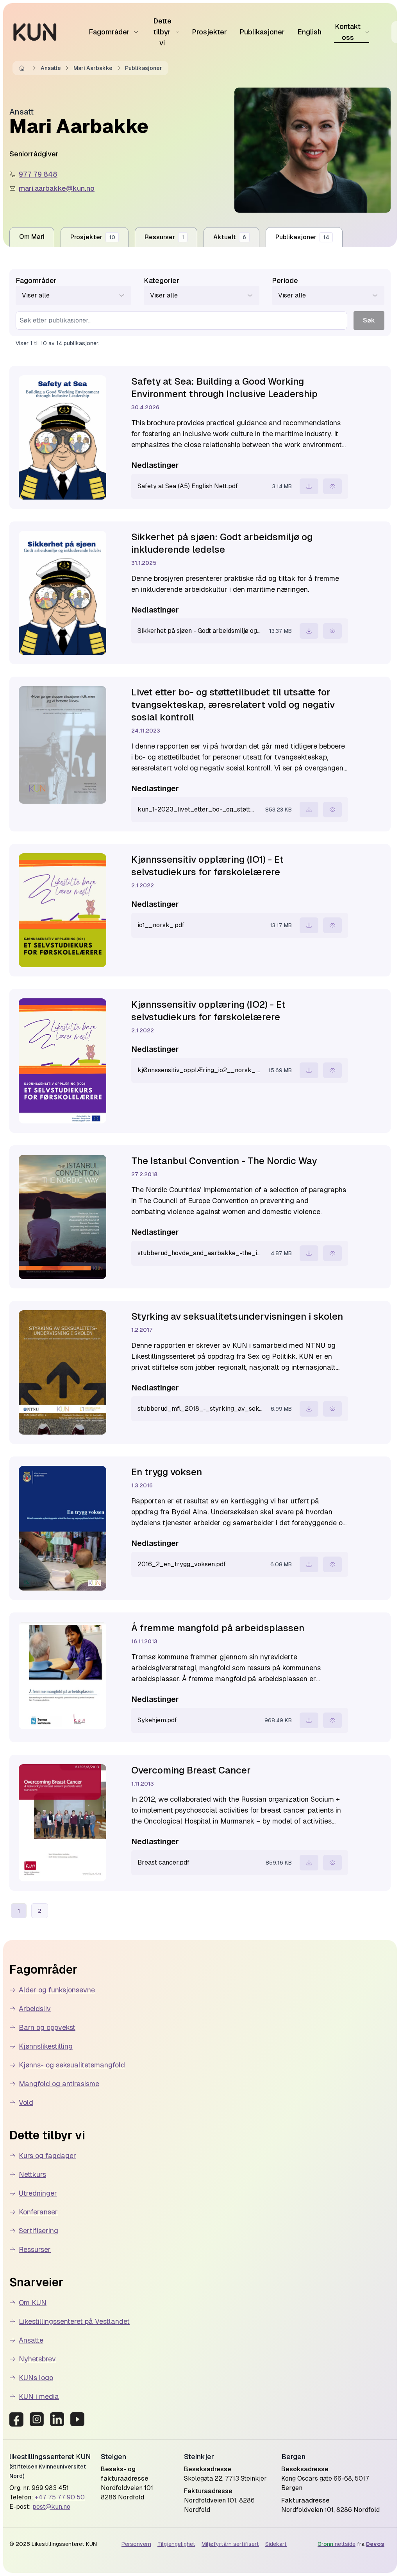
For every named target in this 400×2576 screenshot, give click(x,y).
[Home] (23, 68)
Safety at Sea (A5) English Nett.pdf (188, 486)
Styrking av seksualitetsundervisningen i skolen (237, 1316)
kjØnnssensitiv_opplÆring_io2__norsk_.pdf (199, 1070)
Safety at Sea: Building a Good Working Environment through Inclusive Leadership (224, 388)
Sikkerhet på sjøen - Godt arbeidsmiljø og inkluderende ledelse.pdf (199, 631)
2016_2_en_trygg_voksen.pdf (182, 1564)
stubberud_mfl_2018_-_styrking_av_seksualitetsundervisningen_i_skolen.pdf (200, 1409)
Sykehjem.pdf (157, 1720)
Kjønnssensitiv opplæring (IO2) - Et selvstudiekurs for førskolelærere (208, 1011)
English (309, 32)
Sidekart (276, 2544)
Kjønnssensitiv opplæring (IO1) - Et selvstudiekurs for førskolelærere (207, 866)
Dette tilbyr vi (162, 32)
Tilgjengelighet (176, 2544)
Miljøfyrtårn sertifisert (230, 2544)
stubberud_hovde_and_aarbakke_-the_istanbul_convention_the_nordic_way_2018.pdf (200, 1253)
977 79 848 (38, 174)
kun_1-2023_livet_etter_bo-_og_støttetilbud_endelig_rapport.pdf (197, 809)
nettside (337, 2544)
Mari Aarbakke (93, 68)
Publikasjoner (262, 32)
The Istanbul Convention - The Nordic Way (224, 1161)
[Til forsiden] (35, 32)
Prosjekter (209, 32)
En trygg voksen (167, 1472)
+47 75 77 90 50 (60, 2497)
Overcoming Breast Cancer (191, 1770)
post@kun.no (51, 2507)
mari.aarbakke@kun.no (57, 188)
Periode (285, 280)
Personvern (136, 2544)
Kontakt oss (348, 32)
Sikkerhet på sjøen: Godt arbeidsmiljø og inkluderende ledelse (222, 543)
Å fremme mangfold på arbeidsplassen (218, 1628)
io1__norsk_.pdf (161, 925)
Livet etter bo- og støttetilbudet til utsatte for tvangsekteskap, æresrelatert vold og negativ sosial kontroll (233, 705)
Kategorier (162, 280)
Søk (369, 320)
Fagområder (109, 32)
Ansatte (51, 68)
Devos (375, 2544)
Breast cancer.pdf (163, 1862)
